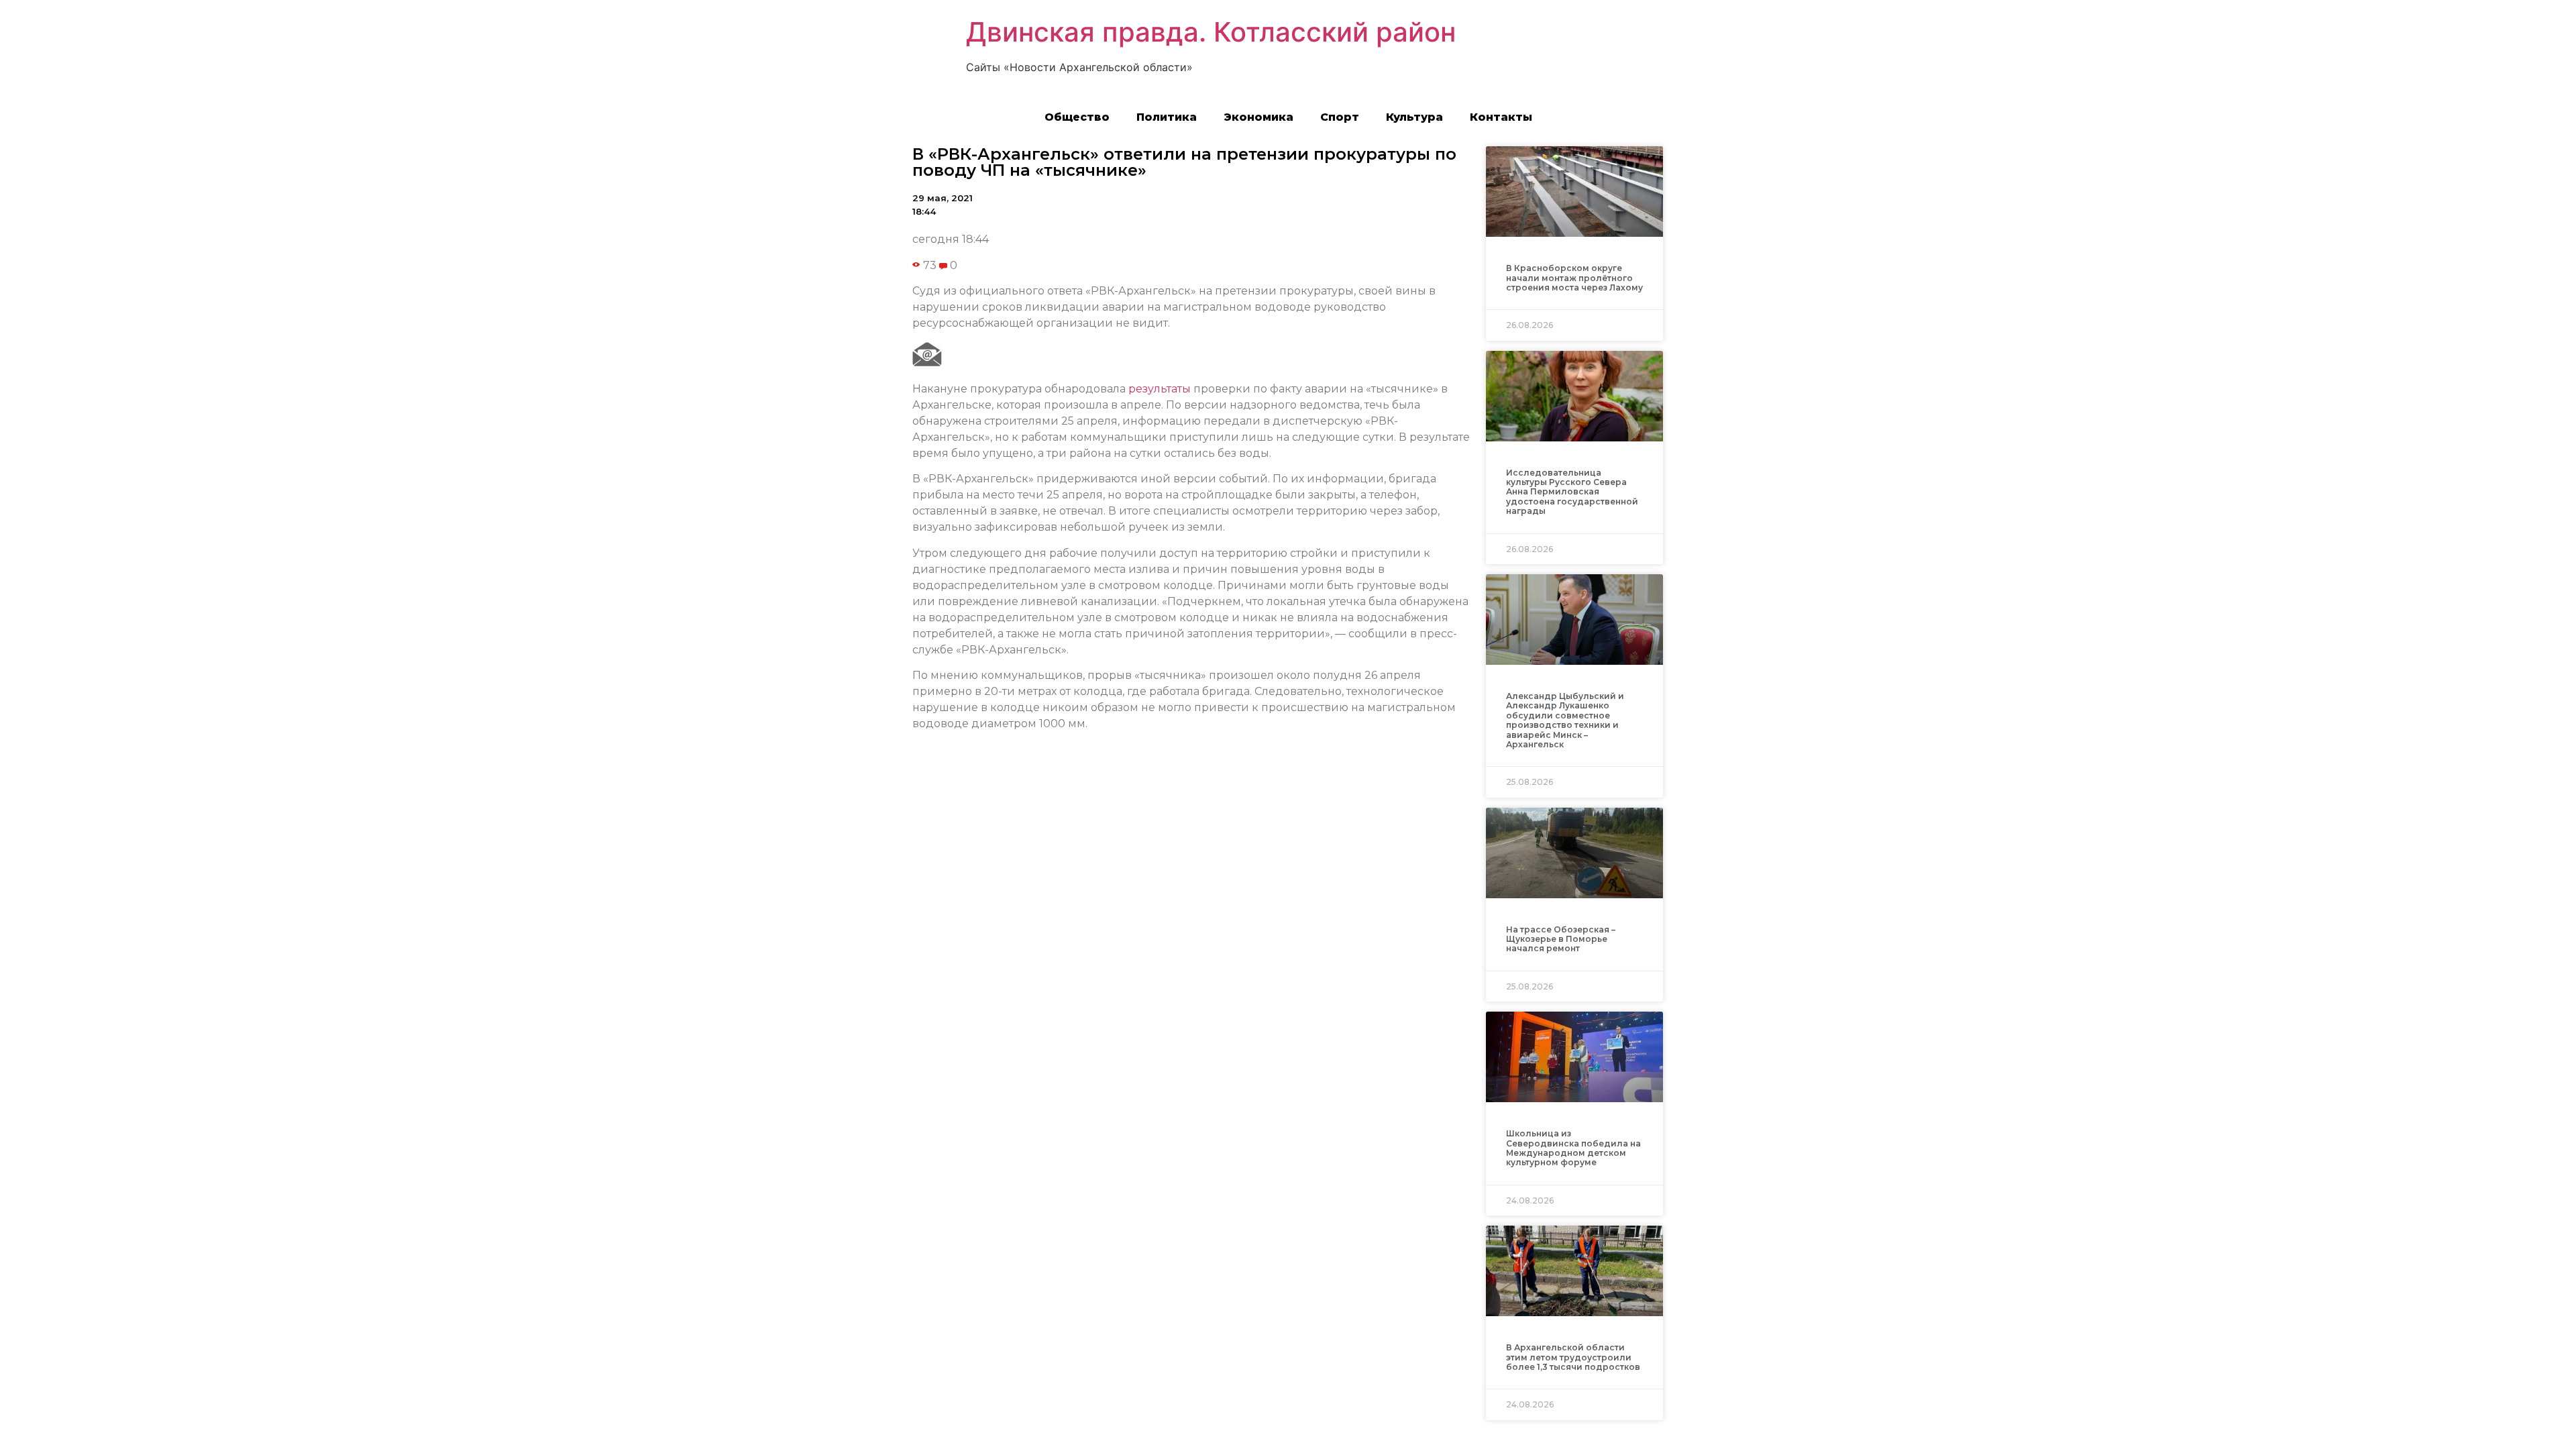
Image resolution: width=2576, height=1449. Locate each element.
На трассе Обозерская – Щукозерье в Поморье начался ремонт (1561, 939)
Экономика (1258, 117)
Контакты (1501, 117)
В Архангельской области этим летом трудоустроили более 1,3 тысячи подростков (1573, 1357)
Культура (1414, 117)
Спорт (1340, 117)
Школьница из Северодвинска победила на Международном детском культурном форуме (1573, 1148)
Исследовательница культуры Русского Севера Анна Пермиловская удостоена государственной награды (1572, 492)
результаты (1160, 389)
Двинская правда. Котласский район (1211, 32)
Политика (1167, 117)
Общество (1077, 117)
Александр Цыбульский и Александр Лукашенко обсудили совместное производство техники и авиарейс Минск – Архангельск (1565, 720)
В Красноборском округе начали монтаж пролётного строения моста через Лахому (1574, 278)
